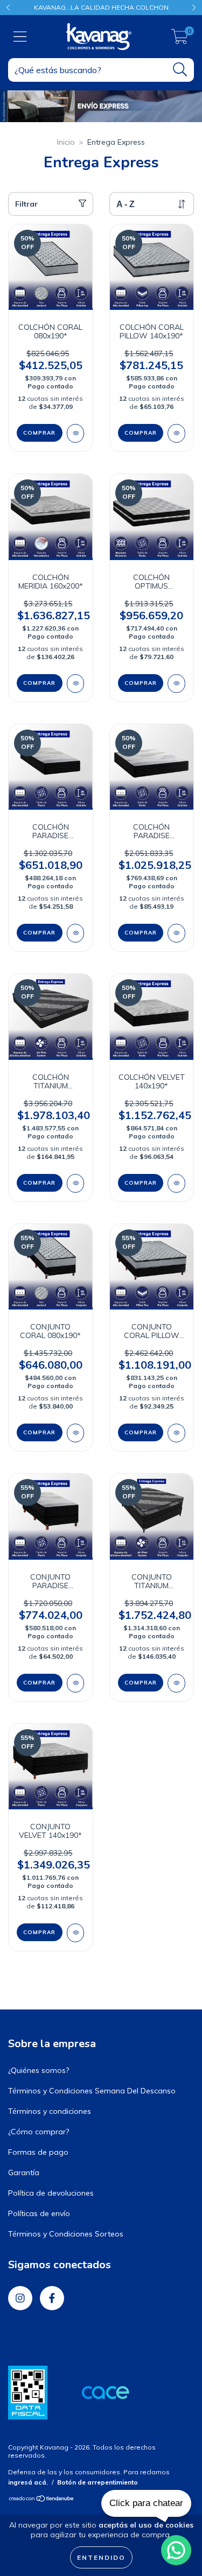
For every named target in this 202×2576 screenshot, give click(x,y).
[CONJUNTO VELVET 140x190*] (76, 1933)
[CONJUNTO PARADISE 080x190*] (76, 1683)
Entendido (101, 2557)
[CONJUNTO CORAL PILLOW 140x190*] (176, 1433)
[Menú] (20, 37)
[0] (180, 39)
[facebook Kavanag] (52, 2298)
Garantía (24, 2172)
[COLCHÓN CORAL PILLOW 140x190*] (176, 433)
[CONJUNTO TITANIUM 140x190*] (176, 1683)
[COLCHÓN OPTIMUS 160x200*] (176, 684)
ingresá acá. (28, 2482)
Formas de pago (38, 2152)
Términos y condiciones (50, 2111)
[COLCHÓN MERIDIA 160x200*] (76, 684)
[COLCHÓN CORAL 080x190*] (76, 433)
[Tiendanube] (42, 2500)
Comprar (39, 433)
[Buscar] (180, 70)
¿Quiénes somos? (39, 2070)
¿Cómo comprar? (39, 2132)
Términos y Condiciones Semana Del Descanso (92, 2091)
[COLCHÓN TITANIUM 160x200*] (76, 1183)
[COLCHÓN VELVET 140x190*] (176, 1183)
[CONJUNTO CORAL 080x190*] (76, 1433)
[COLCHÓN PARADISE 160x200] (176, 933)
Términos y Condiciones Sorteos (66, 2234)
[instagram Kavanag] (20, 2298)
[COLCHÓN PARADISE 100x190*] (76, 933)
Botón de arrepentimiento (97, 2482)
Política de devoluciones (51, 2193)
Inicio (66, 142)
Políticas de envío (39, 2213)
